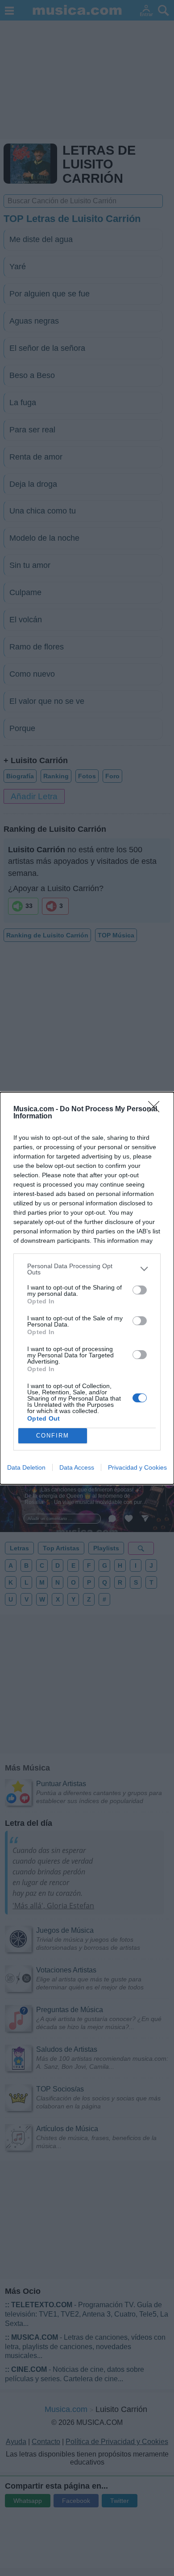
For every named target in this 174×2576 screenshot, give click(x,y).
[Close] (157, 1109)
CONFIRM (53, 1436)
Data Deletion (26, 1467)
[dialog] (87, 1288)
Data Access (77, 1467)
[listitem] (87, 1269)
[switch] (140, 1290)
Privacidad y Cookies (137, 1467)
